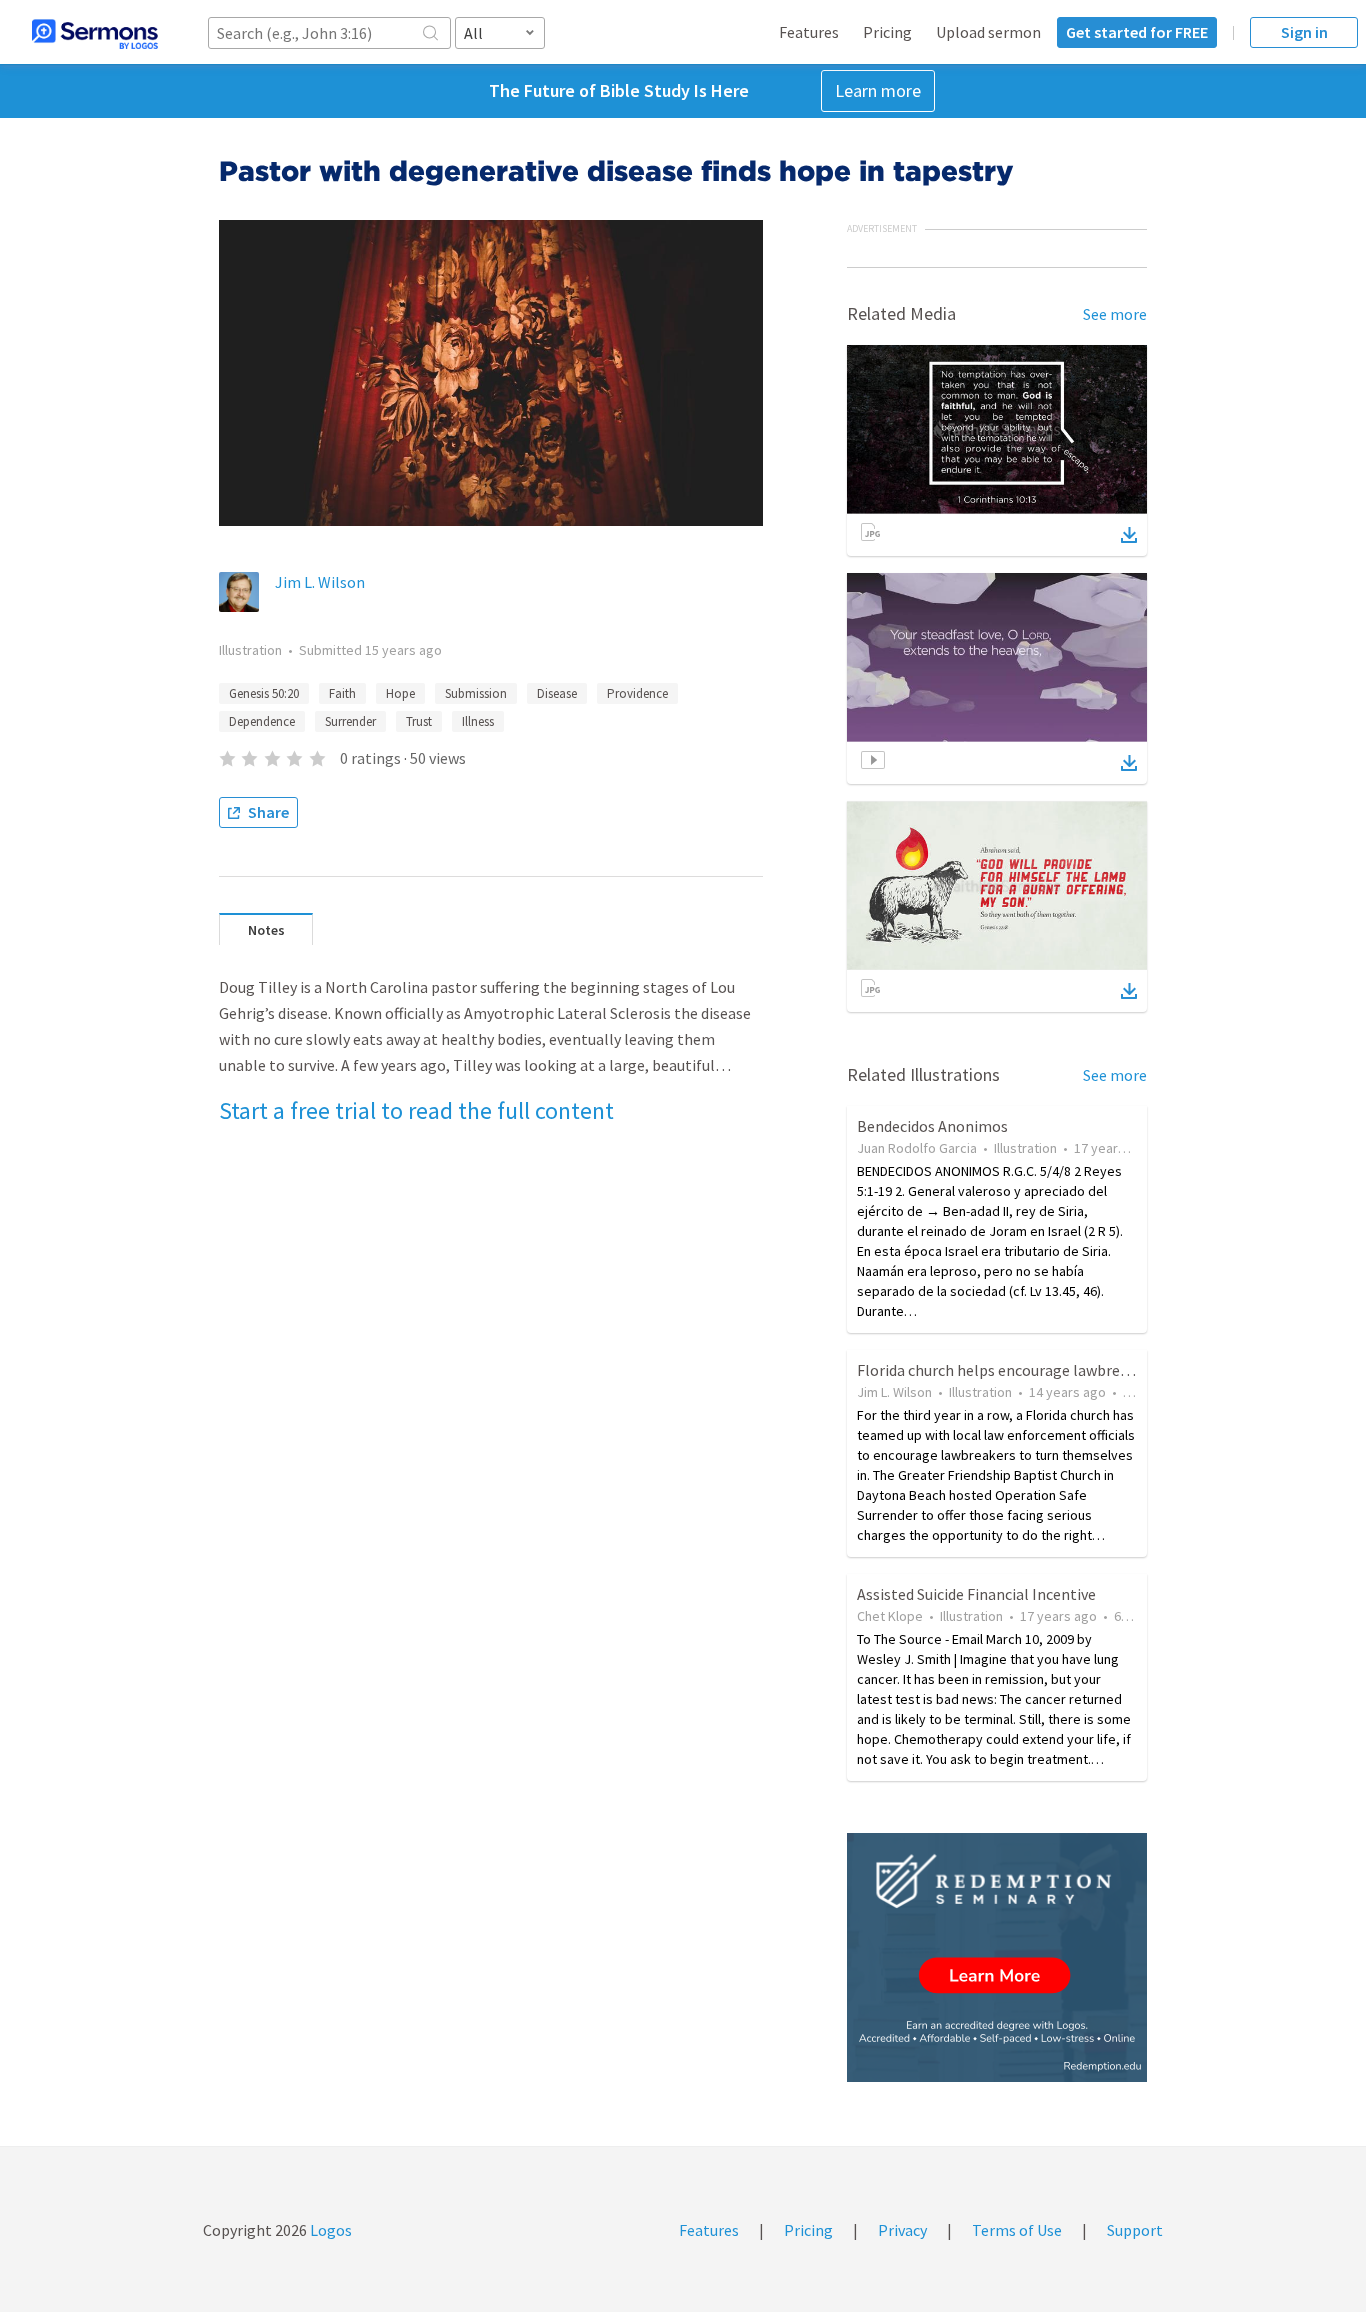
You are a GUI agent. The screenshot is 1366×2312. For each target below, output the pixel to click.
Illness (478, 721)
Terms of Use (1017, 2230)
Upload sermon (988, 32)
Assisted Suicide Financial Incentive (976, 1594)
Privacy (902, 2230)
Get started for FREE (1137, 32)
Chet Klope (890, 1616)
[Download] (1129, 535)
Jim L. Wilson (320, 582)
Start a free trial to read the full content (416, 1110)
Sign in (1304, 32)
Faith (342, 693)
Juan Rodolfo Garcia (917, 1148)
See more (1115, 314)
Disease (557, 693)
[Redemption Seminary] (997, 1957)
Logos (329, 2230)
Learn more (878, 90)
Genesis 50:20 (264, 693)
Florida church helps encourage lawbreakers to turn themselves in (1082, 1370)
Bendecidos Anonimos (932, 1126)
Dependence (262, 721)
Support (1135, 2230)
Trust (419, 721)
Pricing (887, 32)
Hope (400, 693)
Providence (637, 693)
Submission (476, 693)
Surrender (350, 721)
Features (809, 32)
